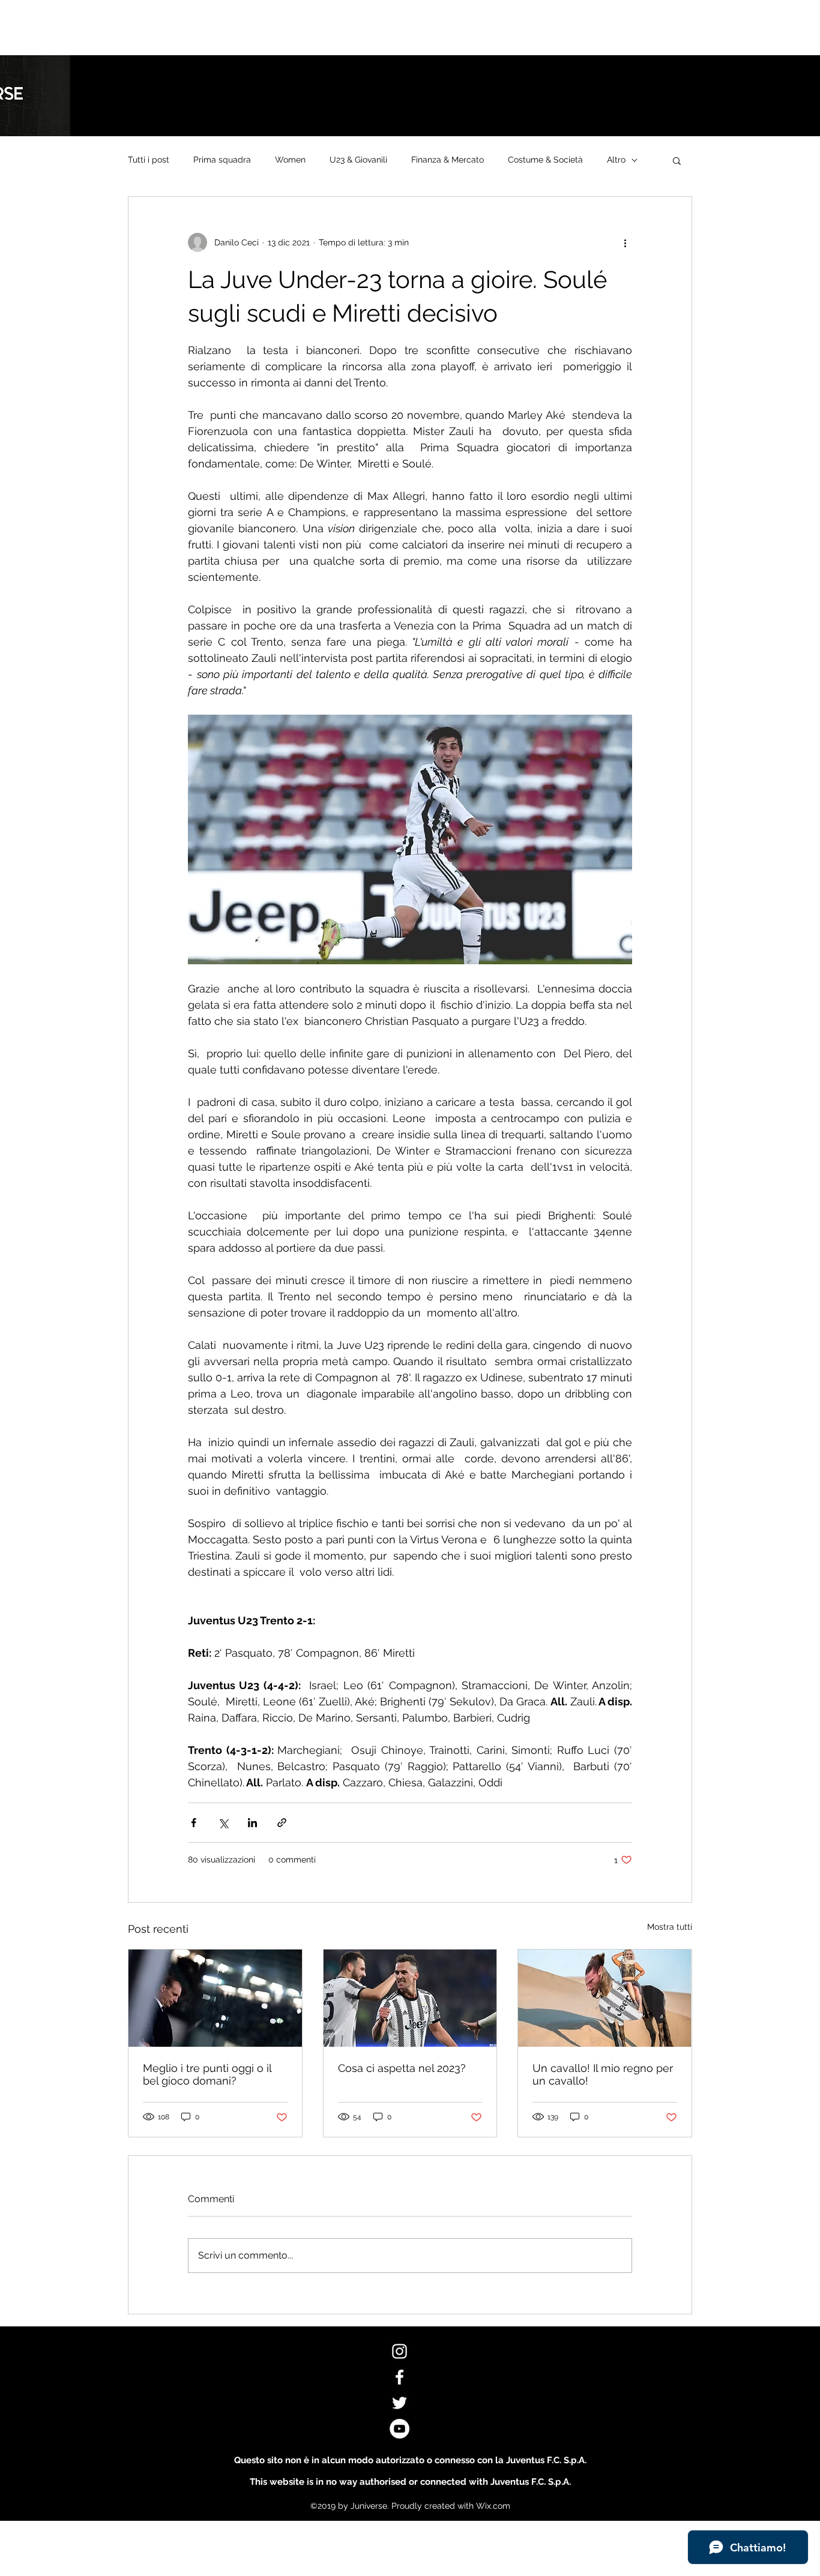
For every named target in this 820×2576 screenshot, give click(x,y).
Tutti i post (149, 160)
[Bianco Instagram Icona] (399, 2351)
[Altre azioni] (625, 242)
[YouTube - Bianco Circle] (399, 2429)
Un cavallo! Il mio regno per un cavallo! (603, 2074)
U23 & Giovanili (358, 160)
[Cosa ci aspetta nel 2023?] (410, 1998)
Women (290, 160)
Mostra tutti (670, 1927)
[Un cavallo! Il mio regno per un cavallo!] (605, 1998)
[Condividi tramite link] (282, 1823)
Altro (616, 160)
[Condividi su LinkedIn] (252, 1823)
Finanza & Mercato (448, 160)
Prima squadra (222, 160)
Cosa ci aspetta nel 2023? (402, 2068)
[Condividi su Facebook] (194, 1823)
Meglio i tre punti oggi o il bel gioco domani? (207, 2074)
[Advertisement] (219, 27)
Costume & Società (545, 160)
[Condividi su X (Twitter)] (223, 1823)
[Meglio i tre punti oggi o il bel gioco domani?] (215, 1998)
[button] (677, 160)
